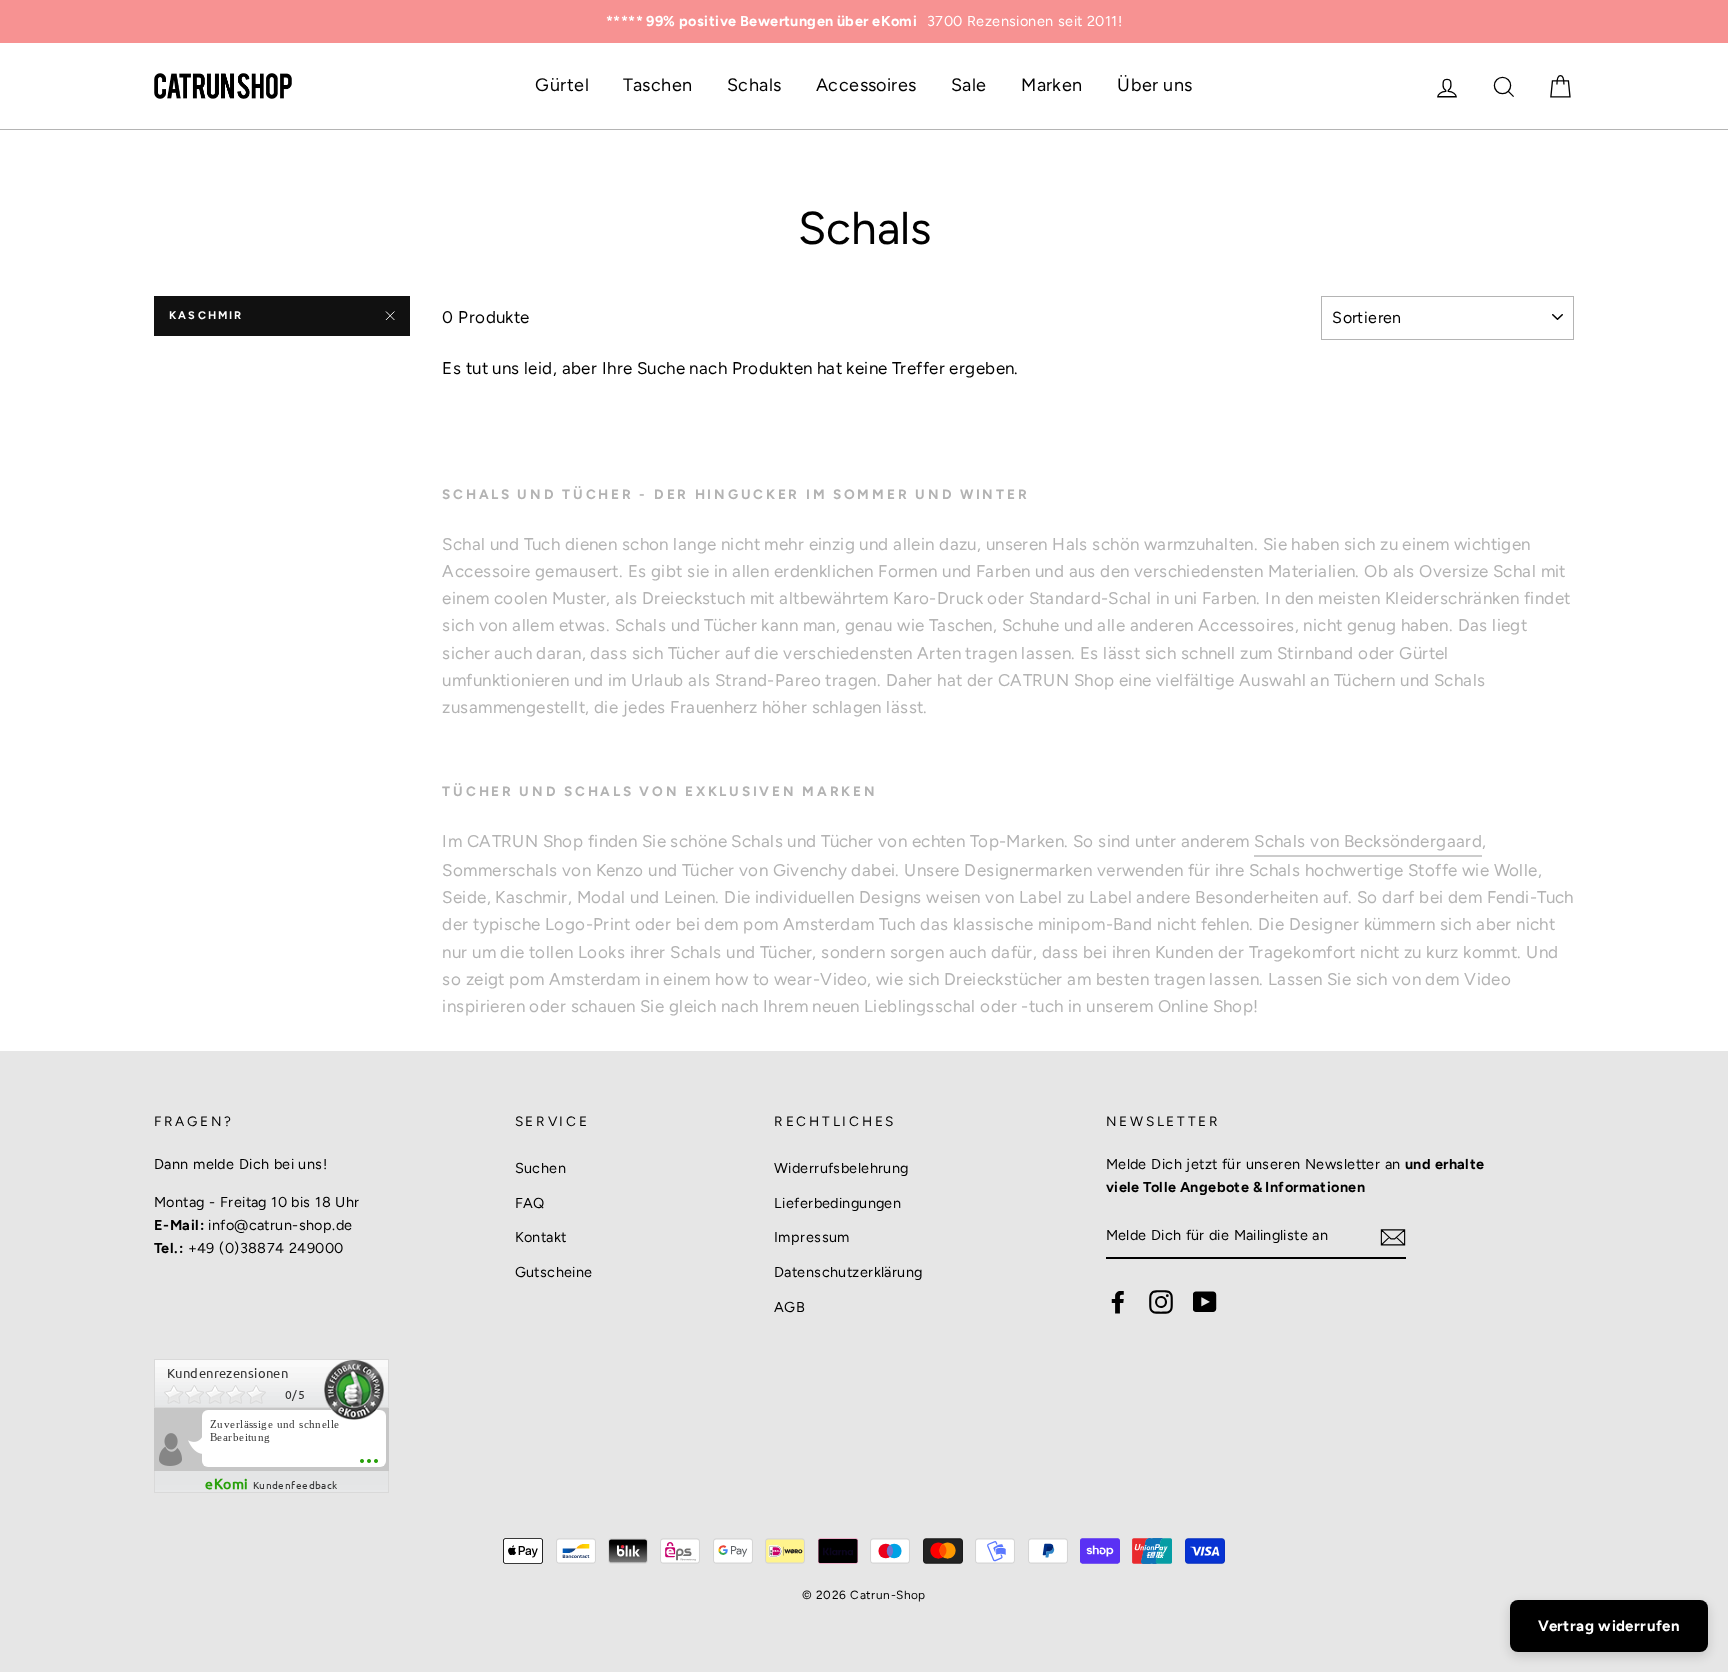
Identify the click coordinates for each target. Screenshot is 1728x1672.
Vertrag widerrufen (1609, 1626)
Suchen (541, 1168)
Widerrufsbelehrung (841, 1168)
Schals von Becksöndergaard (1368, 841)
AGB (789, 1307)
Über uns (1154, 85)
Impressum (812, 1237)
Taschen (657, 85)
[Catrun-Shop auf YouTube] (1205, 1301)
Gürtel (562, 85)
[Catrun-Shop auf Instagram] (1161, 1301)
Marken (1052, 85)
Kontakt (541, 1237)
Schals (754, 85)
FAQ (530, 1203)
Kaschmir (206, 315)
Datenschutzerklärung (848, 1272)
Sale (969, 85)
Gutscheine (554, 1272)
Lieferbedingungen (837, 1203)
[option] (864, 21)
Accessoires (866, 85)
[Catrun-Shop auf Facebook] (1118, 1301)
